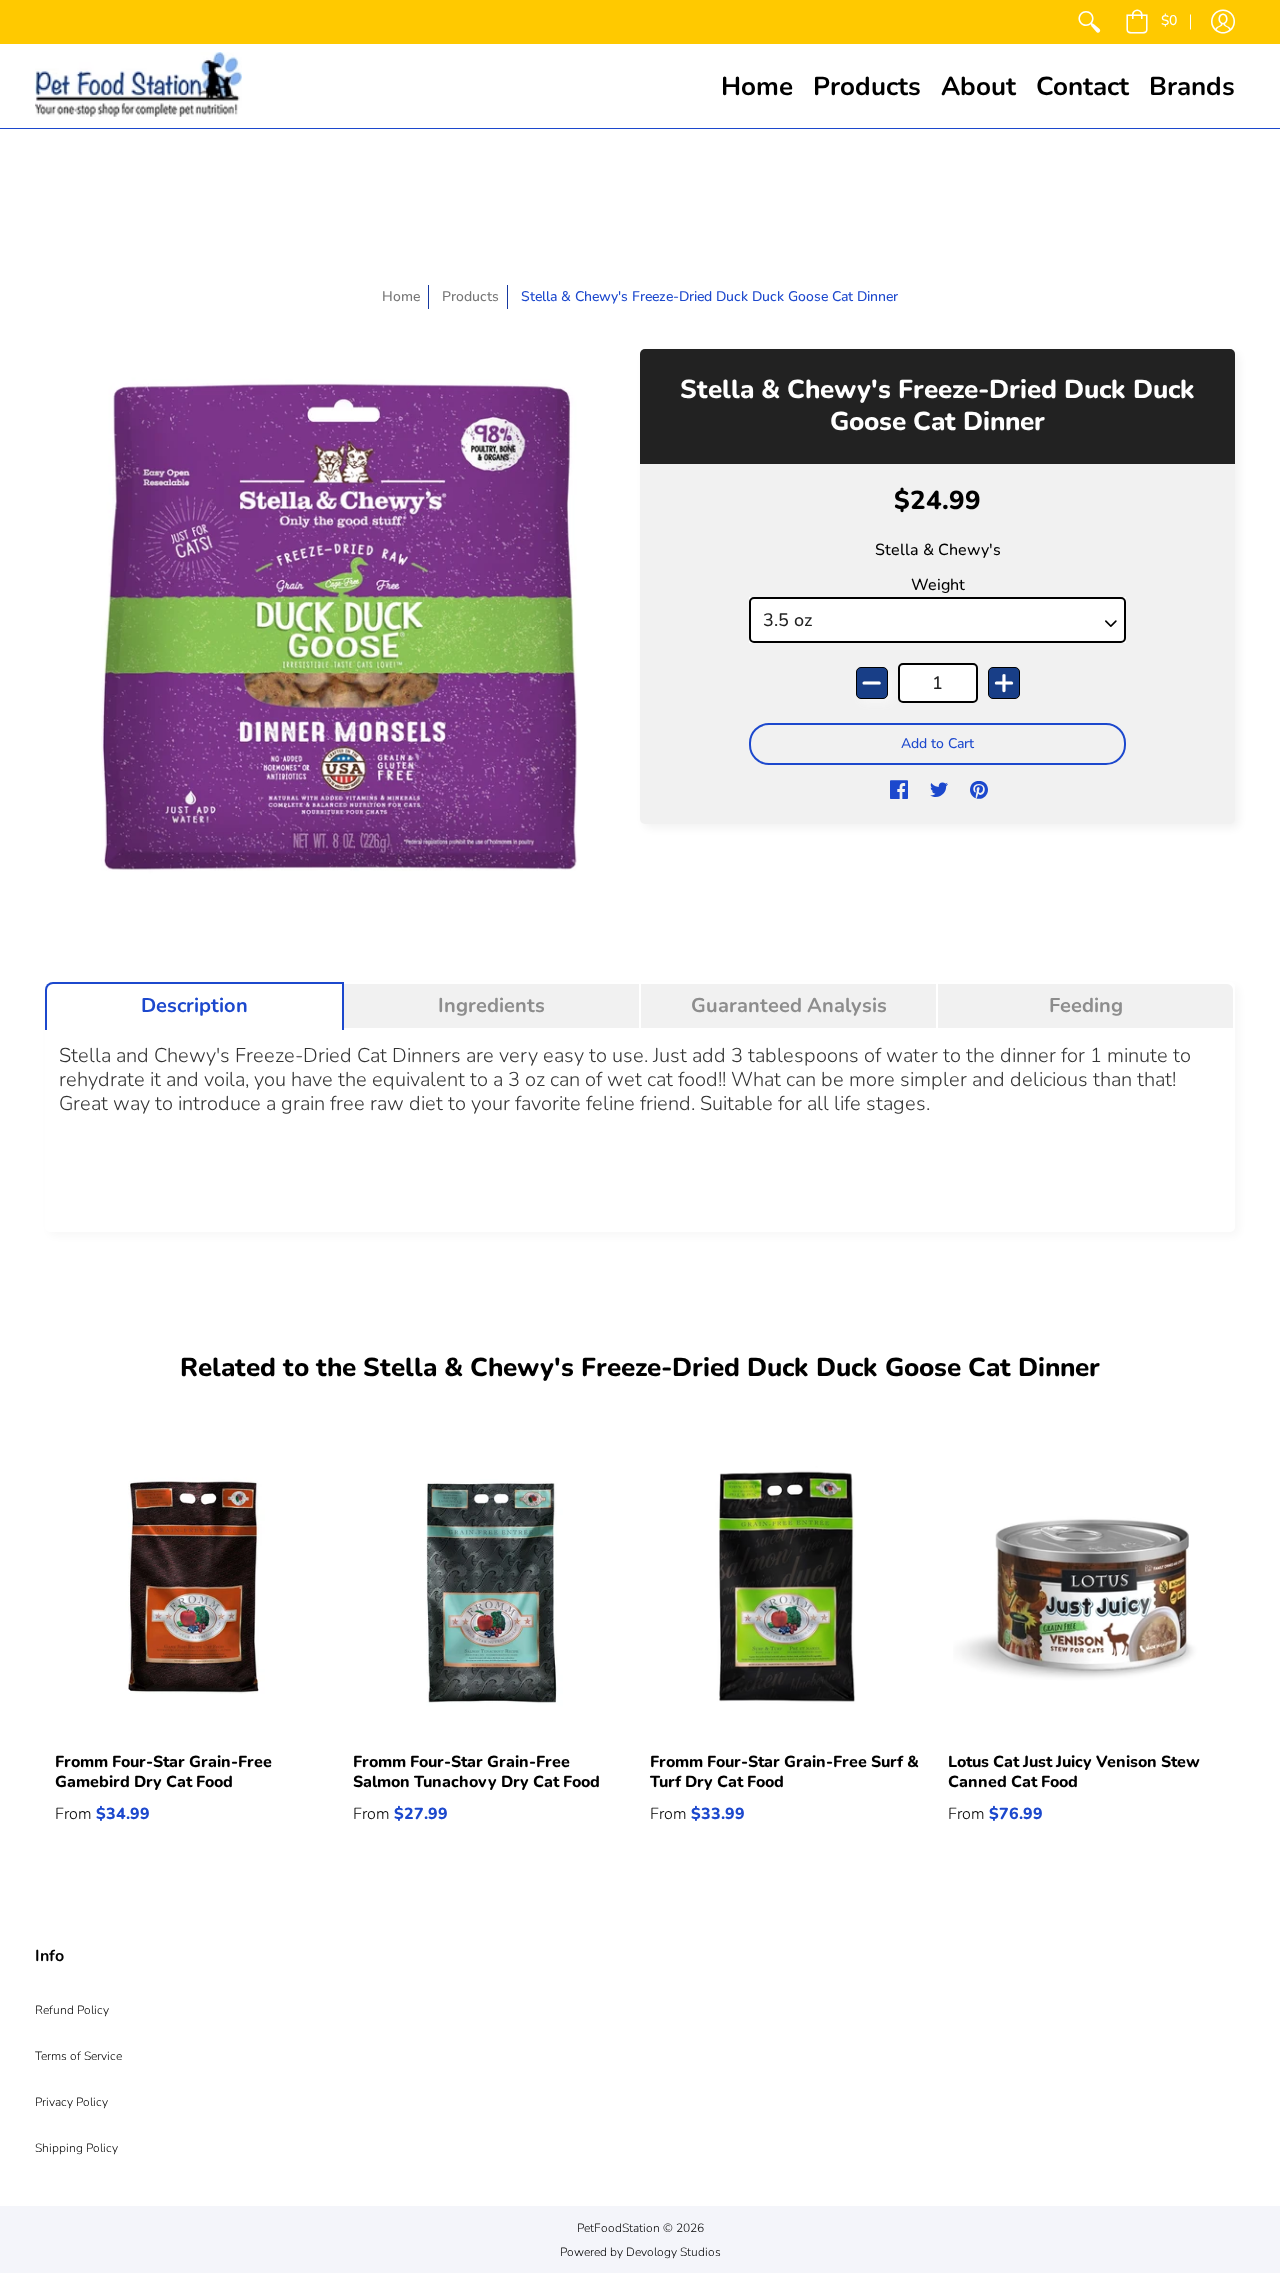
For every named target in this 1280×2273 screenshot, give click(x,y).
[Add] (1004, 683)
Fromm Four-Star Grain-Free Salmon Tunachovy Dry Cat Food (476, 1772)
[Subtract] (872, 683)
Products (470, 296)
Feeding (1086, 1006)
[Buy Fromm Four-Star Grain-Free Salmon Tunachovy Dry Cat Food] (492, 1593)
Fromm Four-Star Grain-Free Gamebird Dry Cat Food (163, 1772)
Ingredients (491, 1006)
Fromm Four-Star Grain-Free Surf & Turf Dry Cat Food (784, 1772)
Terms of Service (78, 2056)
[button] (1151, 22)
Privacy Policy (71, 2102)
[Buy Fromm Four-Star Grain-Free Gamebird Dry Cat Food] (194, 1593)
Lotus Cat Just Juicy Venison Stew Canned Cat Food (1074, 1772)
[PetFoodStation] (138, 86)
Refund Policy (72, 2010)
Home (401, 296)
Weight (938, 585)
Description (194, 1006)
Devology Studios (673, 2252)
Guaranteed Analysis (789, 1006)
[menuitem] (1089, 22)
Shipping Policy (76, 2148)
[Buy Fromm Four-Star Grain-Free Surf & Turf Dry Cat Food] (789, 1593)
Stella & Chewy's (938, 550)
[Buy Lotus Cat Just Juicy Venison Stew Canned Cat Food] (1087, 1593)
